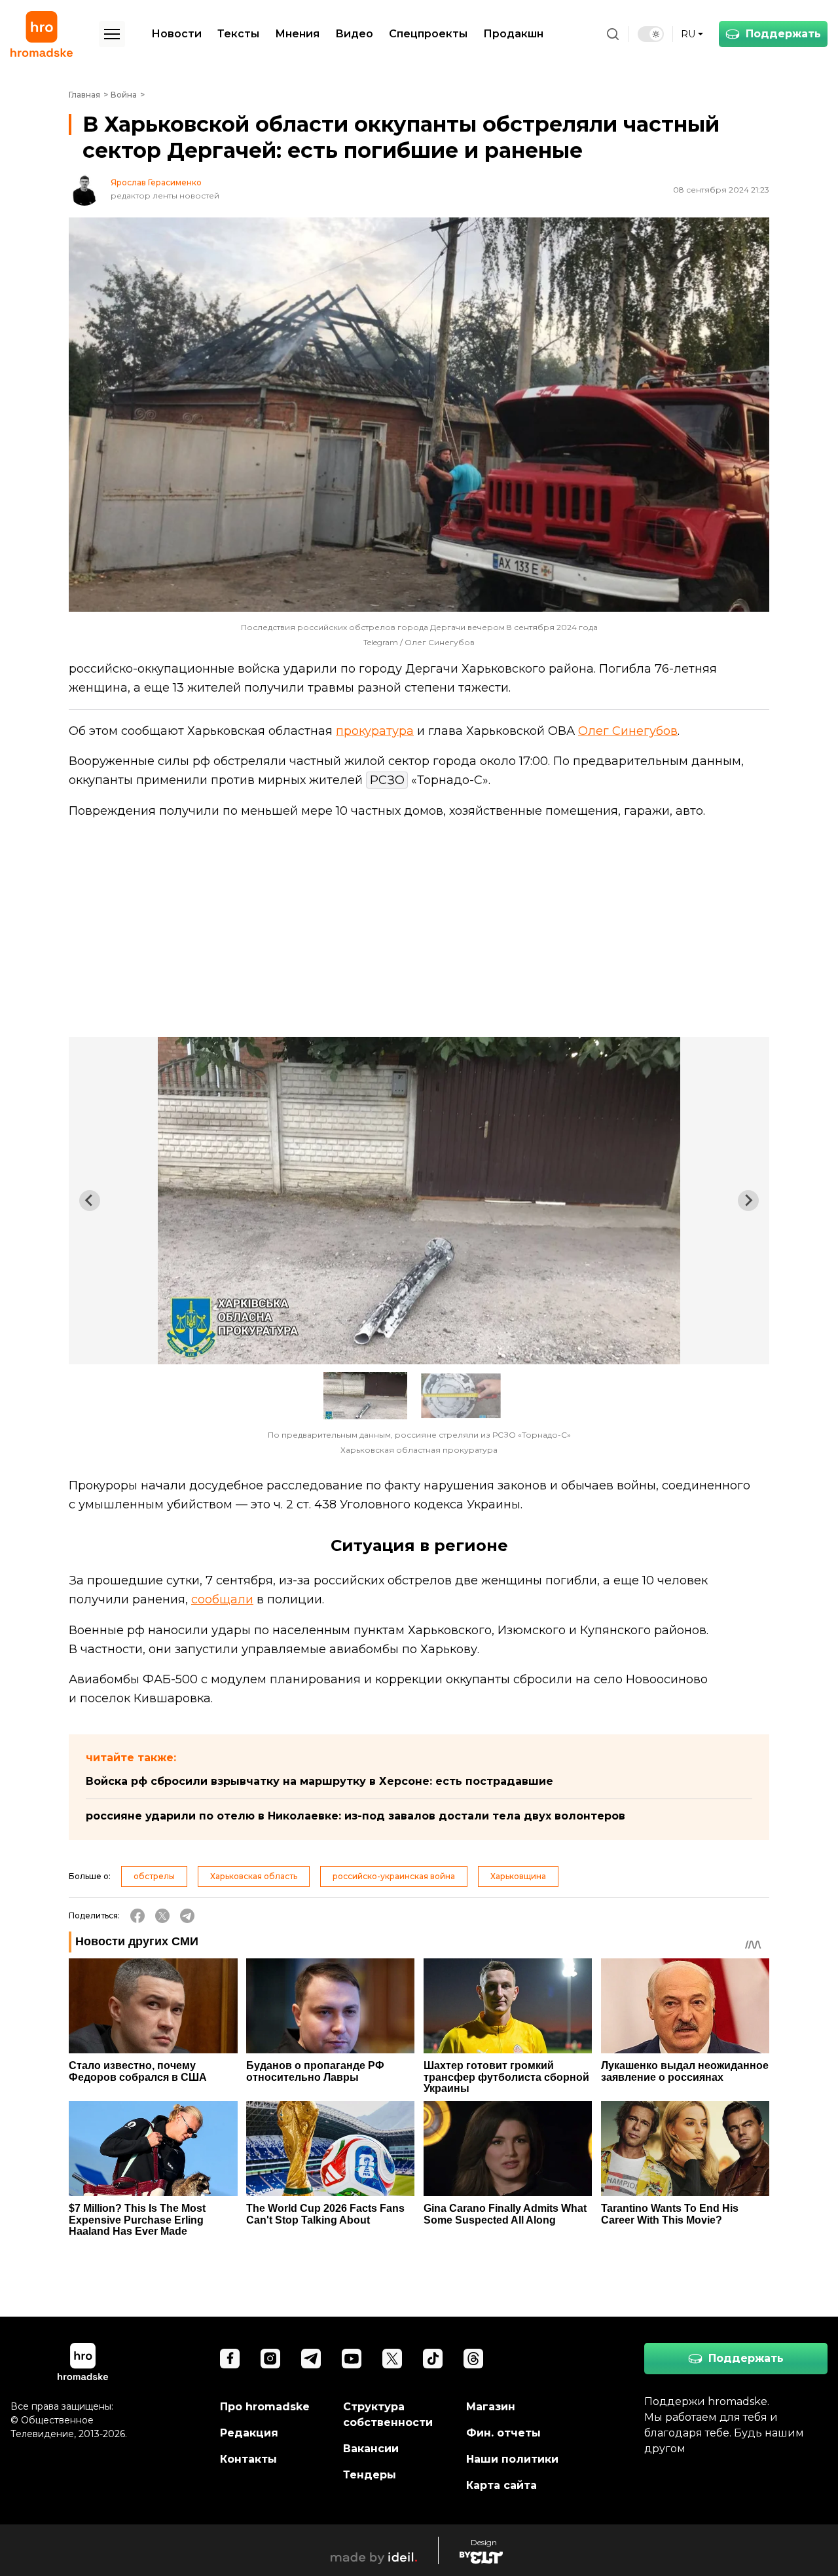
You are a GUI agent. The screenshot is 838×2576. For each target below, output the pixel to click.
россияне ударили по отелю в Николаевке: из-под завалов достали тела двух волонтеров (355, 1816)
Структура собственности (388, 2415)
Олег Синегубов (628, 731)
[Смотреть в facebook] (230, 2359)
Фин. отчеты (503, 2433)
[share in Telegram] (187, 1916)
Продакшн (513, 34)
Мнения (297, 34)
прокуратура (375, 731)
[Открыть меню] (112, 34)
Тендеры (370, 2475)
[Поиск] (613, 34)
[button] (365, 1396)
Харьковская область (254, 1876)
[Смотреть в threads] (473, 2359)
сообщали (222, 1599)
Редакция (249, 2433)
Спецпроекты (428, 34)
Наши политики (512, 2459)
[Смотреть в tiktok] (433, 2359)
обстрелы (154, 1876)
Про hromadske (265, 2407)
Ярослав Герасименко (156, 183)
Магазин (491, 2407)
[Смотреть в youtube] (352, 2359)
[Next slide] (748, 1201)
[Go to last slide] (90, 1201)
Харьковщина (518, 1876)
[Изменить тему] (651, 34)
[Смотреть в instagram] (270, 2359)
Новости (176, 34)
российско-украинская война (394, 1876)
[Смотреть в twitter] (392, 2359)
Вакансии (371, 2449)
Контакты (248, 2459)
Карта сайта (501, 2485)
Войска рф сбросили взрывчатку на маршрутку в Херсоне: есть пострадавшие (319, 1781)
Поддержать (783, 34)
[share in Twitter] (162, 1916)
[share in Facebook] (137, 1916)
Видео (354, 34)
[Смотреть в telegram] (311, 2359)
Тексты (238, 34)
